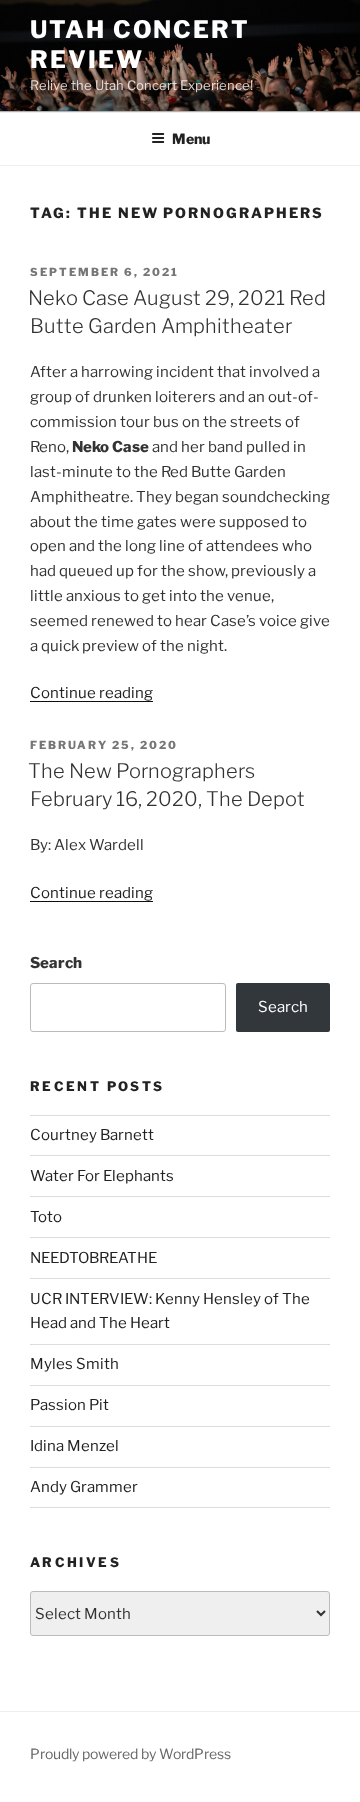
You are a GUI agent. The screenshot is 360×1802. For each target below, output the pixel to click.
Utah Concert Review (140, 44)
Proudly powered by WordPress (130, 1753)
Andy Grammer (84, 1487)
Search (56, 963)
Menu (191, 138)
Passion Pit (69, 1405)
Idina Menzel (74, 1446)
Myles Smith (74, 1364)
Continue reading (91, 693)
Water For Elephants (102, 1176)
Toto (46, 1217)
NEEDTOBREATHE (93, 1258)
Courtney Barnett (92, 1135)
